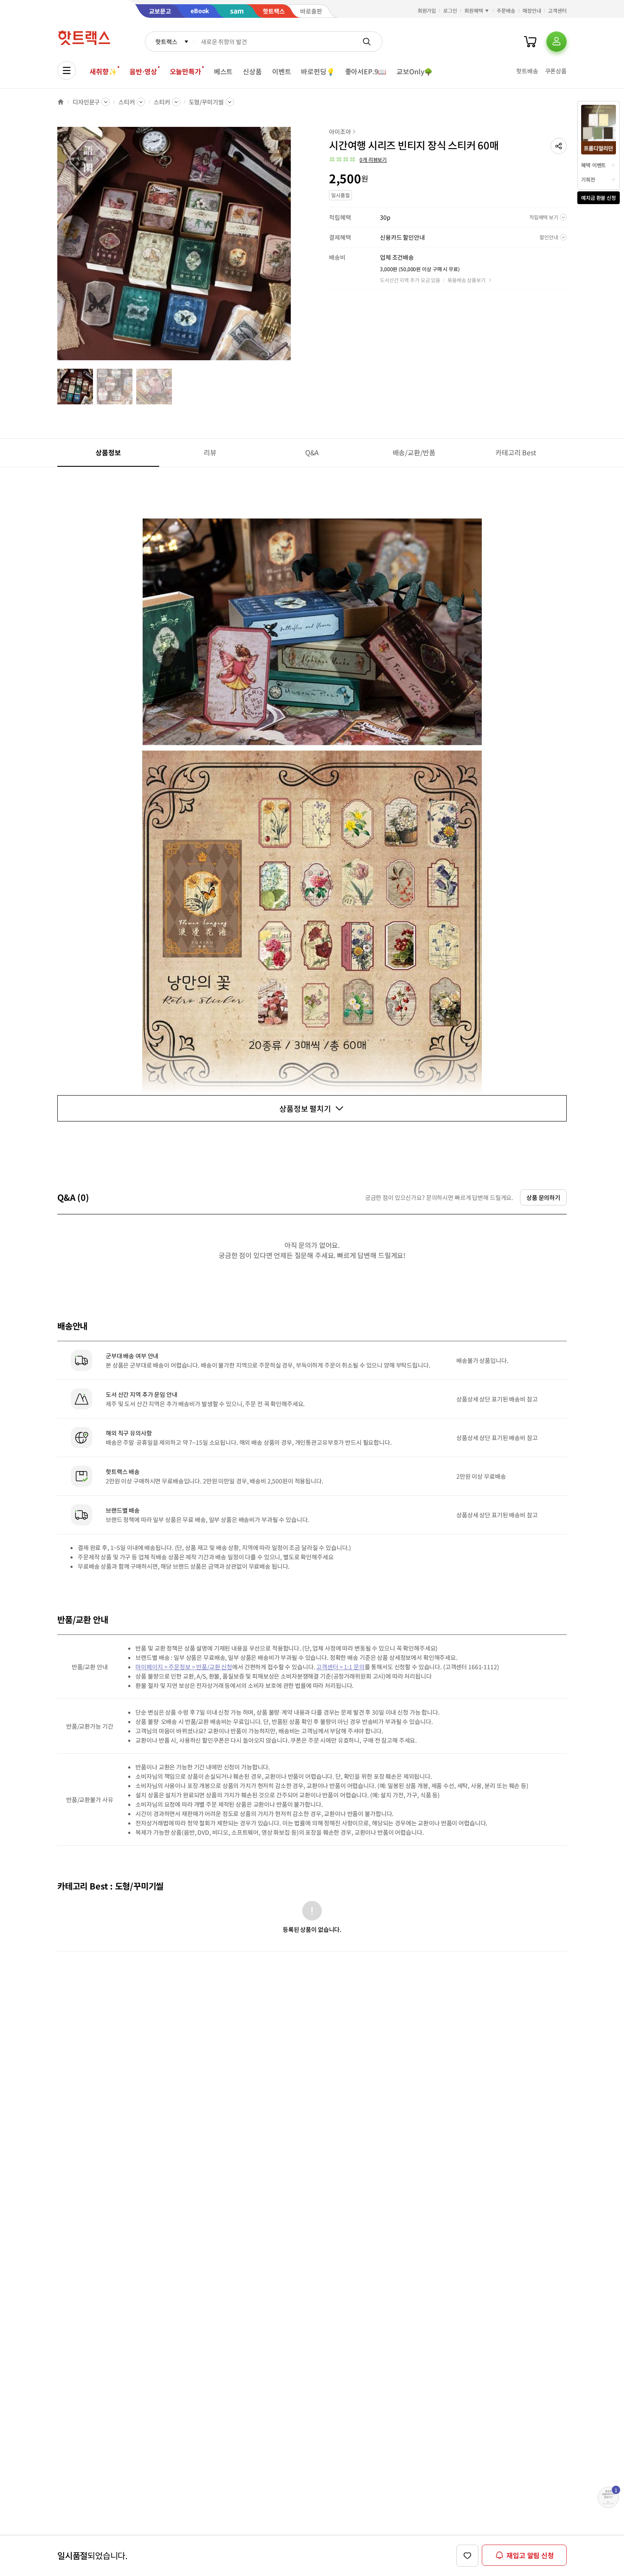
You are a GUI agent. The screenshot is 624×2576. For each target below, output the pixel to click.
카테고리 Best (516, 452)
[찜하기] (467, 2556)
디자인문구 (86, 102)
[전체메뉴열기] (67, 70)
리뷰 (210, 452)
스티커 (127, 102)
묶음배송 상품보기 (467, 280)
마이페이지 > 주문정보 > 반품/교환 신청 (184, 1667)
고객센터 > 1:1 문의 (340, 1667)
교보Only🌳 (415, 71)
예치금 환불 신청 (599, 198)
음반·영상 (143, 71)
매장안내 (532, 10)
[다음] (293, 248)
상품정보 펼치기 (305, 1108)
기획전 (588, 179)
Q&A (312, 452)
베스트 (223, 71)
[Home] (61, 102)
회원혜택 (474, 10)
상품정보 (108, 452)
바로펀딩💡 (318, 71)
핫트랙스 (166, 42)
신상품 (252, 71)
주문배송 (506, 10)
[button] (559, 146)
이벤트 (282, 71)
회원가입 (427, 10)
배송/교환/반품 (414, 452)
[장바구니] (530, 42)
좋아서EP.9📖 (366, 71)
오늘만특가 (186, 71)
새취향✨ (103, 71)
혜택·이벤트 (593, 165)
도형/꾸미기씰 (206, 102)
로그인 (450, 10)
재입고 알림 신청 (530, 2555)
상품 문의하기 (543, 1197)
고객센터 (557, 10)
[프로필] (557, 42)
